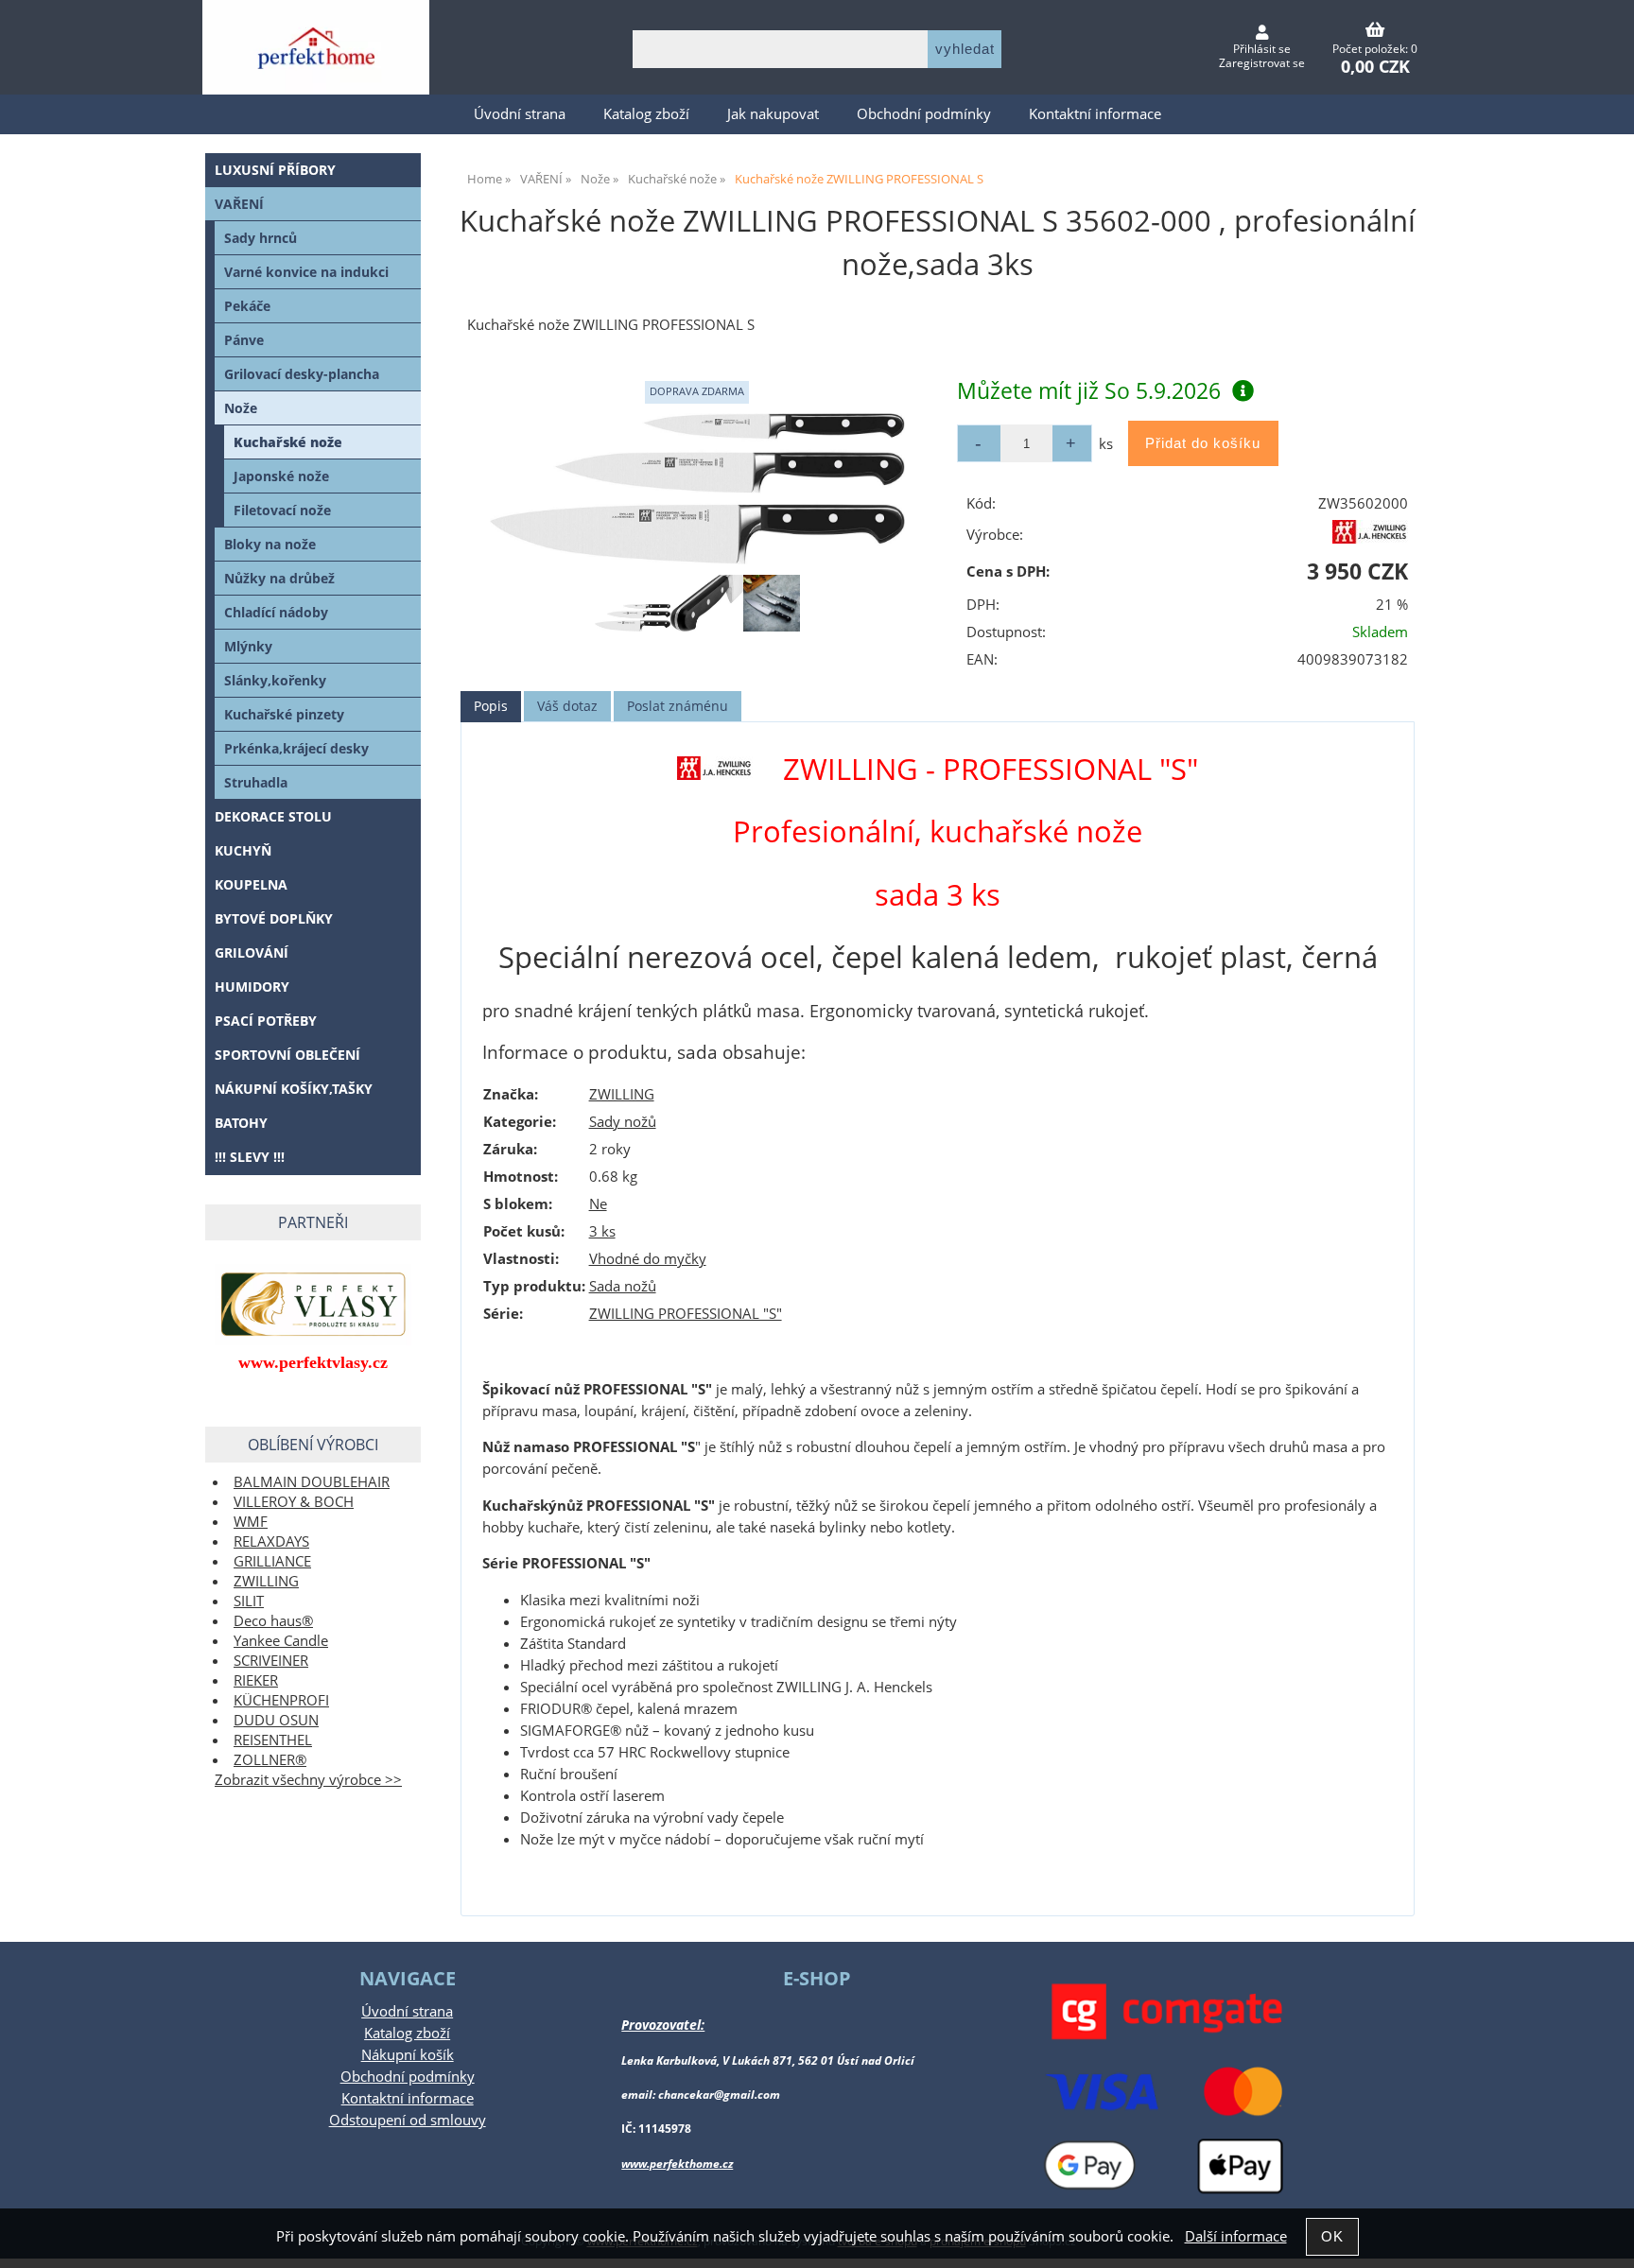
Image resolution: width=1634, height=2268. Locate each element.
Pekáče (247, 306)
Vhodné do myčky (648, 1259)
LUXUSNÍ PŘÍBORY (275, 170)
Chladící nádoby (276, 612)
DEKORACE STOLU (273, 816)
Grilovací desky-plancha (302, 374)
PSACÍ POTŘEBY (266, 1021)
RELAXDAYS (271, 1541)
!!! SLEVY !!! (250, 1157)
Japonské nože (281, 476)
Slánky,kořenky (275, 680)
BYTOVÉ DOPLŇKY (274, 918)
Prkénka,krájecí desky (296, 748)
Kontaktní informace (1095, 114)
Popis (491, 706)
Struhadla (256, 782)
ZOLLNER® (270, 1760)
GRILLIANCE (272, 1561)
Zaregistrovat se (1262, 63)
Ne (598, 1204)
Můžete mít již (1089, 390)
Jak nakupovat (773, 114)
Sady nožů (623, 1122)
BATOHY (241, 1123)
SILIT (249, 1601)
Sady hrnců (261, 238)
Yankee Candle (281, 1641)
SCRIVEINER (271, 1661)
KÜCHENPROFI (281, 1700)
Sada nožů (623, 1286)
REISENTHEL (273, 1740)
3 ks (602, 1231)
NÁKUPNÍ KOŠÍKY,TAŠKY (294, 1089)
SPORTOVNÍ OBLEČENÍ (287, 1055)
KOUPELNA (251, 884)
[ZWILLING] (1370, 538)
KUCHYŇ (243, 850)
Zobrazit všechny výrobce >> (308, 1780)
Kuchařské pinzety (284, 714)
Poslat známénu (678, 706)
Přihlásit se (1262, 49)
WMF (251, 1522)
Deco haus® (273, 1621)
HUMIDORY (252, 987)
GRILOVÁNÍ (252, 952)
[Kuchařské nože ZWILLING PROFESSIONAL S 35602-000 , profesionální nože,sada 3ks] (697, 489)
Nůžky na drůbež (279, 578)
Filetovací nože (282, 510)
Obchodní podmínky (924, 114)
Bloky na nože (270, 544)
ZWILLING (622, 1094)
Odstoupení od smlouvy (408, 2120)
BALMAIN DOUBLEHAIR (312, 1482)
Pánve (244, 340)
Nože (241, 408)
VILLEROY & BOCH (294, 1502)
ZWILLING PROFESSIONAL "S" (686, 1314)
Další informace (1236, 2236)
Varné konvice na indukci (306, 272)
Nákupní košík (408, 2055)
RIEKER (256, 1680)
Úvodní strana (520, 114)
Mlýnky (248, 646)
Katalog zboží (646, 114)
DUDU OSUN (276, 1720)
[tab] (491, 707)
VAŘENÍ (239, 204)
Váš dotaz (567, 706)
